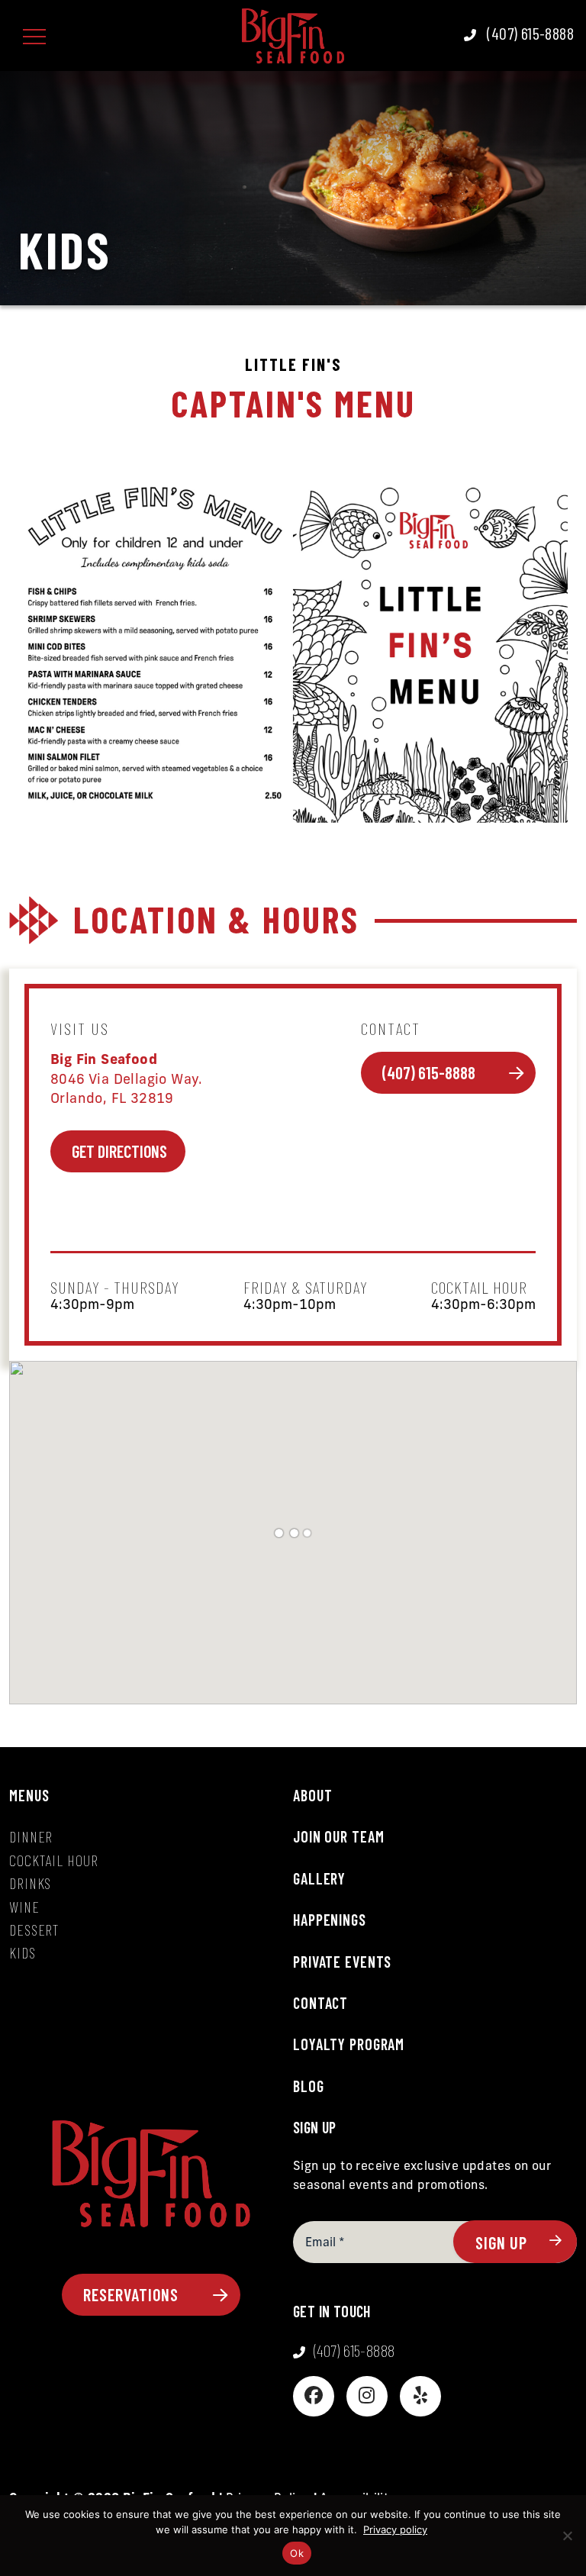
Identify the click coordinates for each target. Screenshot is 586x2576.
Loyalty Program (349, 2044)
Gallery (319, 1878)
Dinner (31, 1836)
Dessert (34, 1930)
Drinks (30, 1883)
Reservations (133, 2294)
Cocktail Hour (53, 1860)
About (312, 1795)
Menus (29, 1795)
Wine (24, 1907)
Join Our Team (338, 1836)
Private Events (342, 1962)
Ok (297, 2553)
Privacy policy (395, 2529)
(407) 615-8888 (430, 1072)
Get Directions (122, 1151)
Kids (23, 1952)
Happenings (330, 1920)
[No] (567, 2536)
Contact (320, 2003)
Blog (309, 2086)
